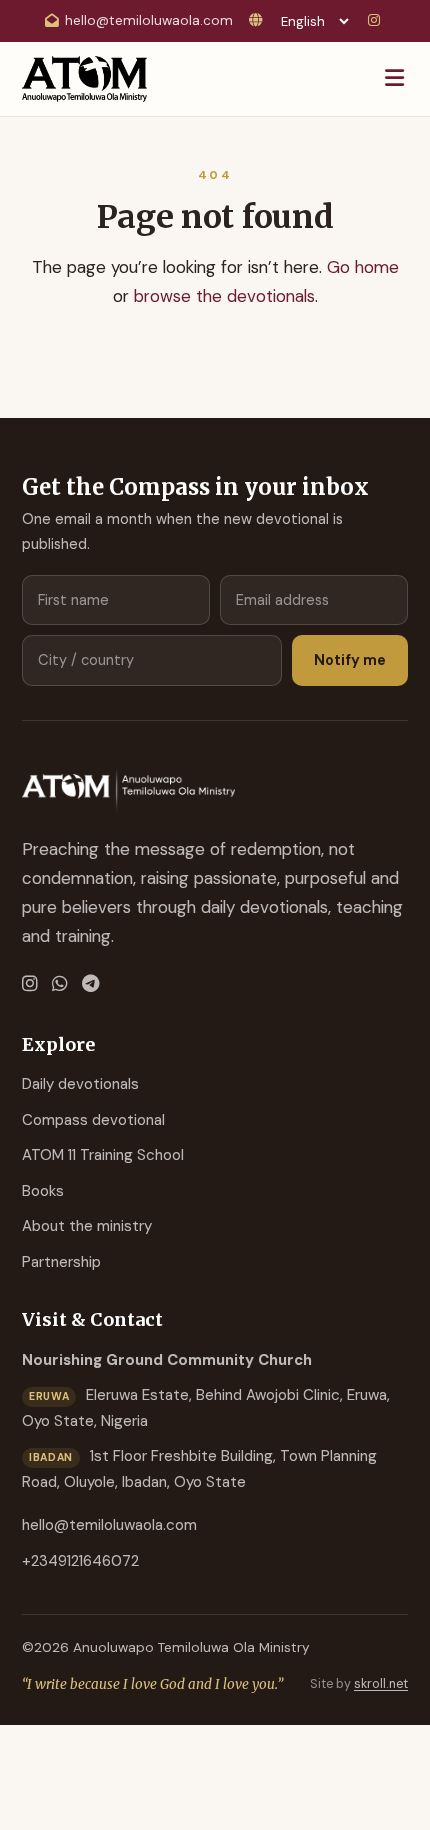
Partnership (61, 1262)
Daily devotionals (80, 1084)
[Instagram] (377, 21)
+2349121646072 (80, 1561)
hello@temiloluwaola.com (149, 20)
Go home (363, 267)
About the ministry (87, 1226)
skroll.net (381, 1684)
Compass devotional (93, 1120)
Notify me (350, 660)
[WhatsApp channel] (60, 984)
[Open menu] (394, 79)
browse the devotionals (224, 296)
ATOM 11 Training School (103, 1155)
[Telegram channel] (90, 984)
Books (43, 1191)
